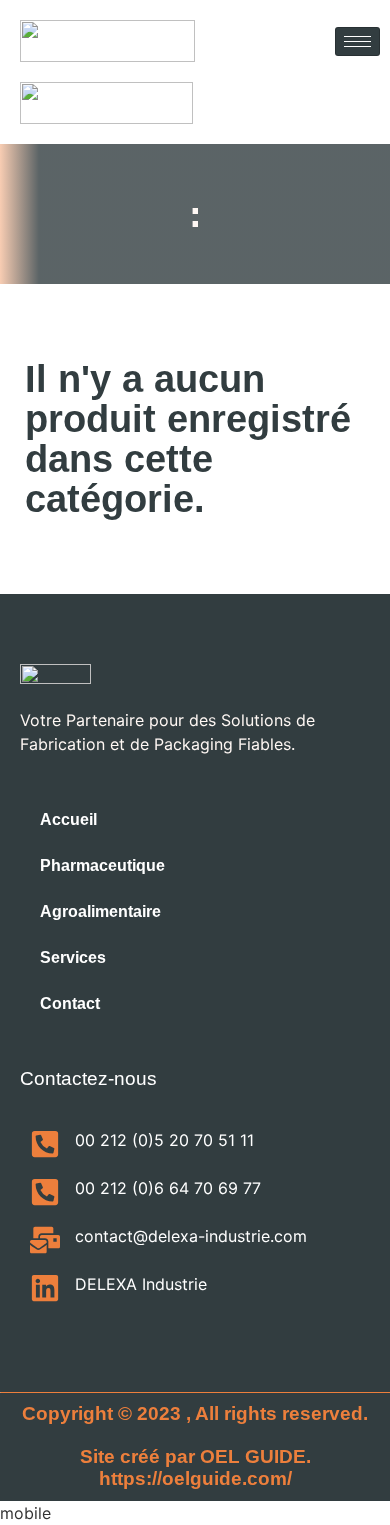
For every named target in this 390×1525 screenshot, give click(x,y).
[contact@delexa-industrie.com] (45, 1240)
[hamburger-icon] (357, 41)
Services (73, 957)
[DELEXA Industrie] (45, 1288)
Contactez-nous (88, 1078)
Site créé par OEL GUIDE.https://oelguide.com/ (195, 1467)
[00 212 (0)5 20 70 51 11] (45, 1144)
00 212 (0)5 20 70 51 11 (164, 1140)
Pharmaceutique (102, 865)
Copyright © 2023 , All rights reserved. (195, 1413)
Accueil (68, 819)
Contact (70, 1003)
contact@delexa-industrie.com (191, 1236)
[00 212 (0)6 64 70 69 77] (45, 1192)
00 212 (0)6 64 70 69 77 (168, 1188)
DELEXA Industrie (141, 1284)
